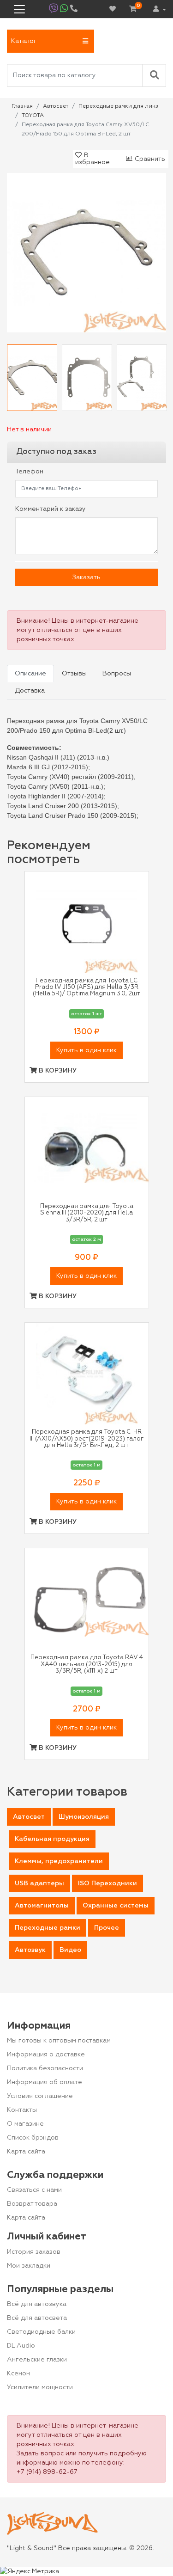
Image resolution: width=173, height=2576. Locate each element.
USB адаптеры (39, 1883)
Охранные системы (116, 1906)
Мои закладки (29, 2266)
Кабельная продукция (52, 1839)
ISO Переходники (107, 1883)
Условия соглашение (40, 2096)
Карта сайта (26, 2152)
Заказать (86, 577)
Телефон (29, 472)
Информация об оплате (45, 2082)
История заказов (34, 2252)
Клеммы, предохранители (59, 1861)
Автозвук (30, 1950)
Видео (70, 1950)
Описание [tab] (30, 674)
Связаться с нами (34, 2190)
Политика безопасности (45, 2068)
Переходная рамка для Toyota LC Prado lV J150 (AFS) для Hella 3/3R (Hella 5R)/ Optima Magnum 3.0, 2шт (86, 987)
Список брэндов (33, 2138)
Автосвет (29, 1817)
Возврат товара (32, 2204)
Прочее (107, 1928)
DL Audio (21, 2346)
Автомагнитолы (42, 1906)
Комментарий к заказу (51, 509)
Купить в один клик (86, 1050)
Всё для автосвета (37, 2318)
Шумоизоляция (84, 1817)
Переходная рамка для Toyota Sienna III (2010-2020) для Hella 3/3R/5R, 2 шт (87, 1213)
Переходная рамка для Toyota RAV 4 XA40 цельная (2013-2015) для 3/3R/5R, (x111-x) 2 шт (87, 1664)
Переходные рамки (48, 1928)
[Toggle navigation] (19, 9)
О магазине (25, 2124)
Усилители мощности (40, 2387)
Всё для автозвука (37, 2304)
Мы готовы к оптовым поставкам (59, 2041)
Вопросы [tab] (117, 674)
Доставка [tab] (30, 691)
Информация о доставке (46, 2055)
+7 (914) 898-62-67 (47, 2472)
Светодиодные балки (41, 2332)
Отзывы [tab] (74, 674)
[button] (51, 41)
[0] (133, 9)
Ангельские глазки (37, 2360)
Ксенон (18, 2374)
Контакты (22, 2110)
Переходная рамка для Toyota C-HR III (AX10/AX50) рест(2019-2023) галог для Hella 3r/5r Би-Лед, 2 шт (86, 1439)
